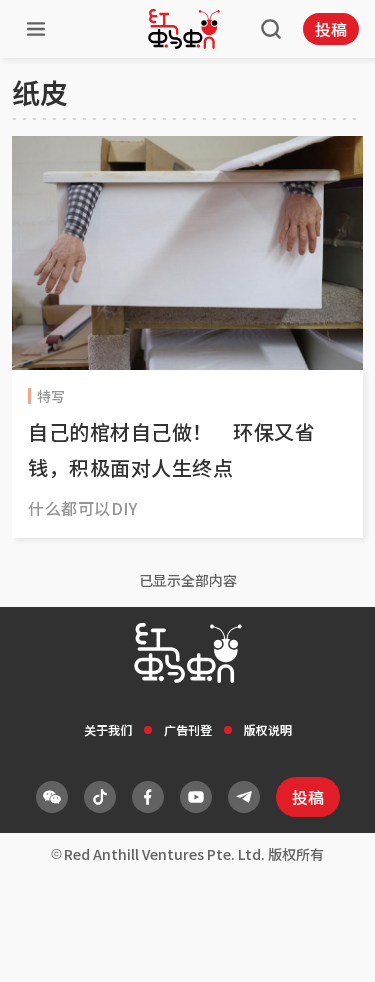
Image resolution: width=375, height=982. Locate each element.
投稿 (331, 29)
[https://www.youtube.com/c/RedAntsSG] (196, 797)
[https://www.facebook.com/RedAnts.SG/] (148, 797)
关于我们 (108, 729)
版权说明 (268, 729)
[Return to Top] (329, 946)
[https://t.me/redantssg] (244, 797)
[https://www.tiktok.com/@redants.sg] (100, 797)
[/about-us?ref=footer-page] (52, 797)
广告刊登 (188, 729)
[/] (184, 29)
